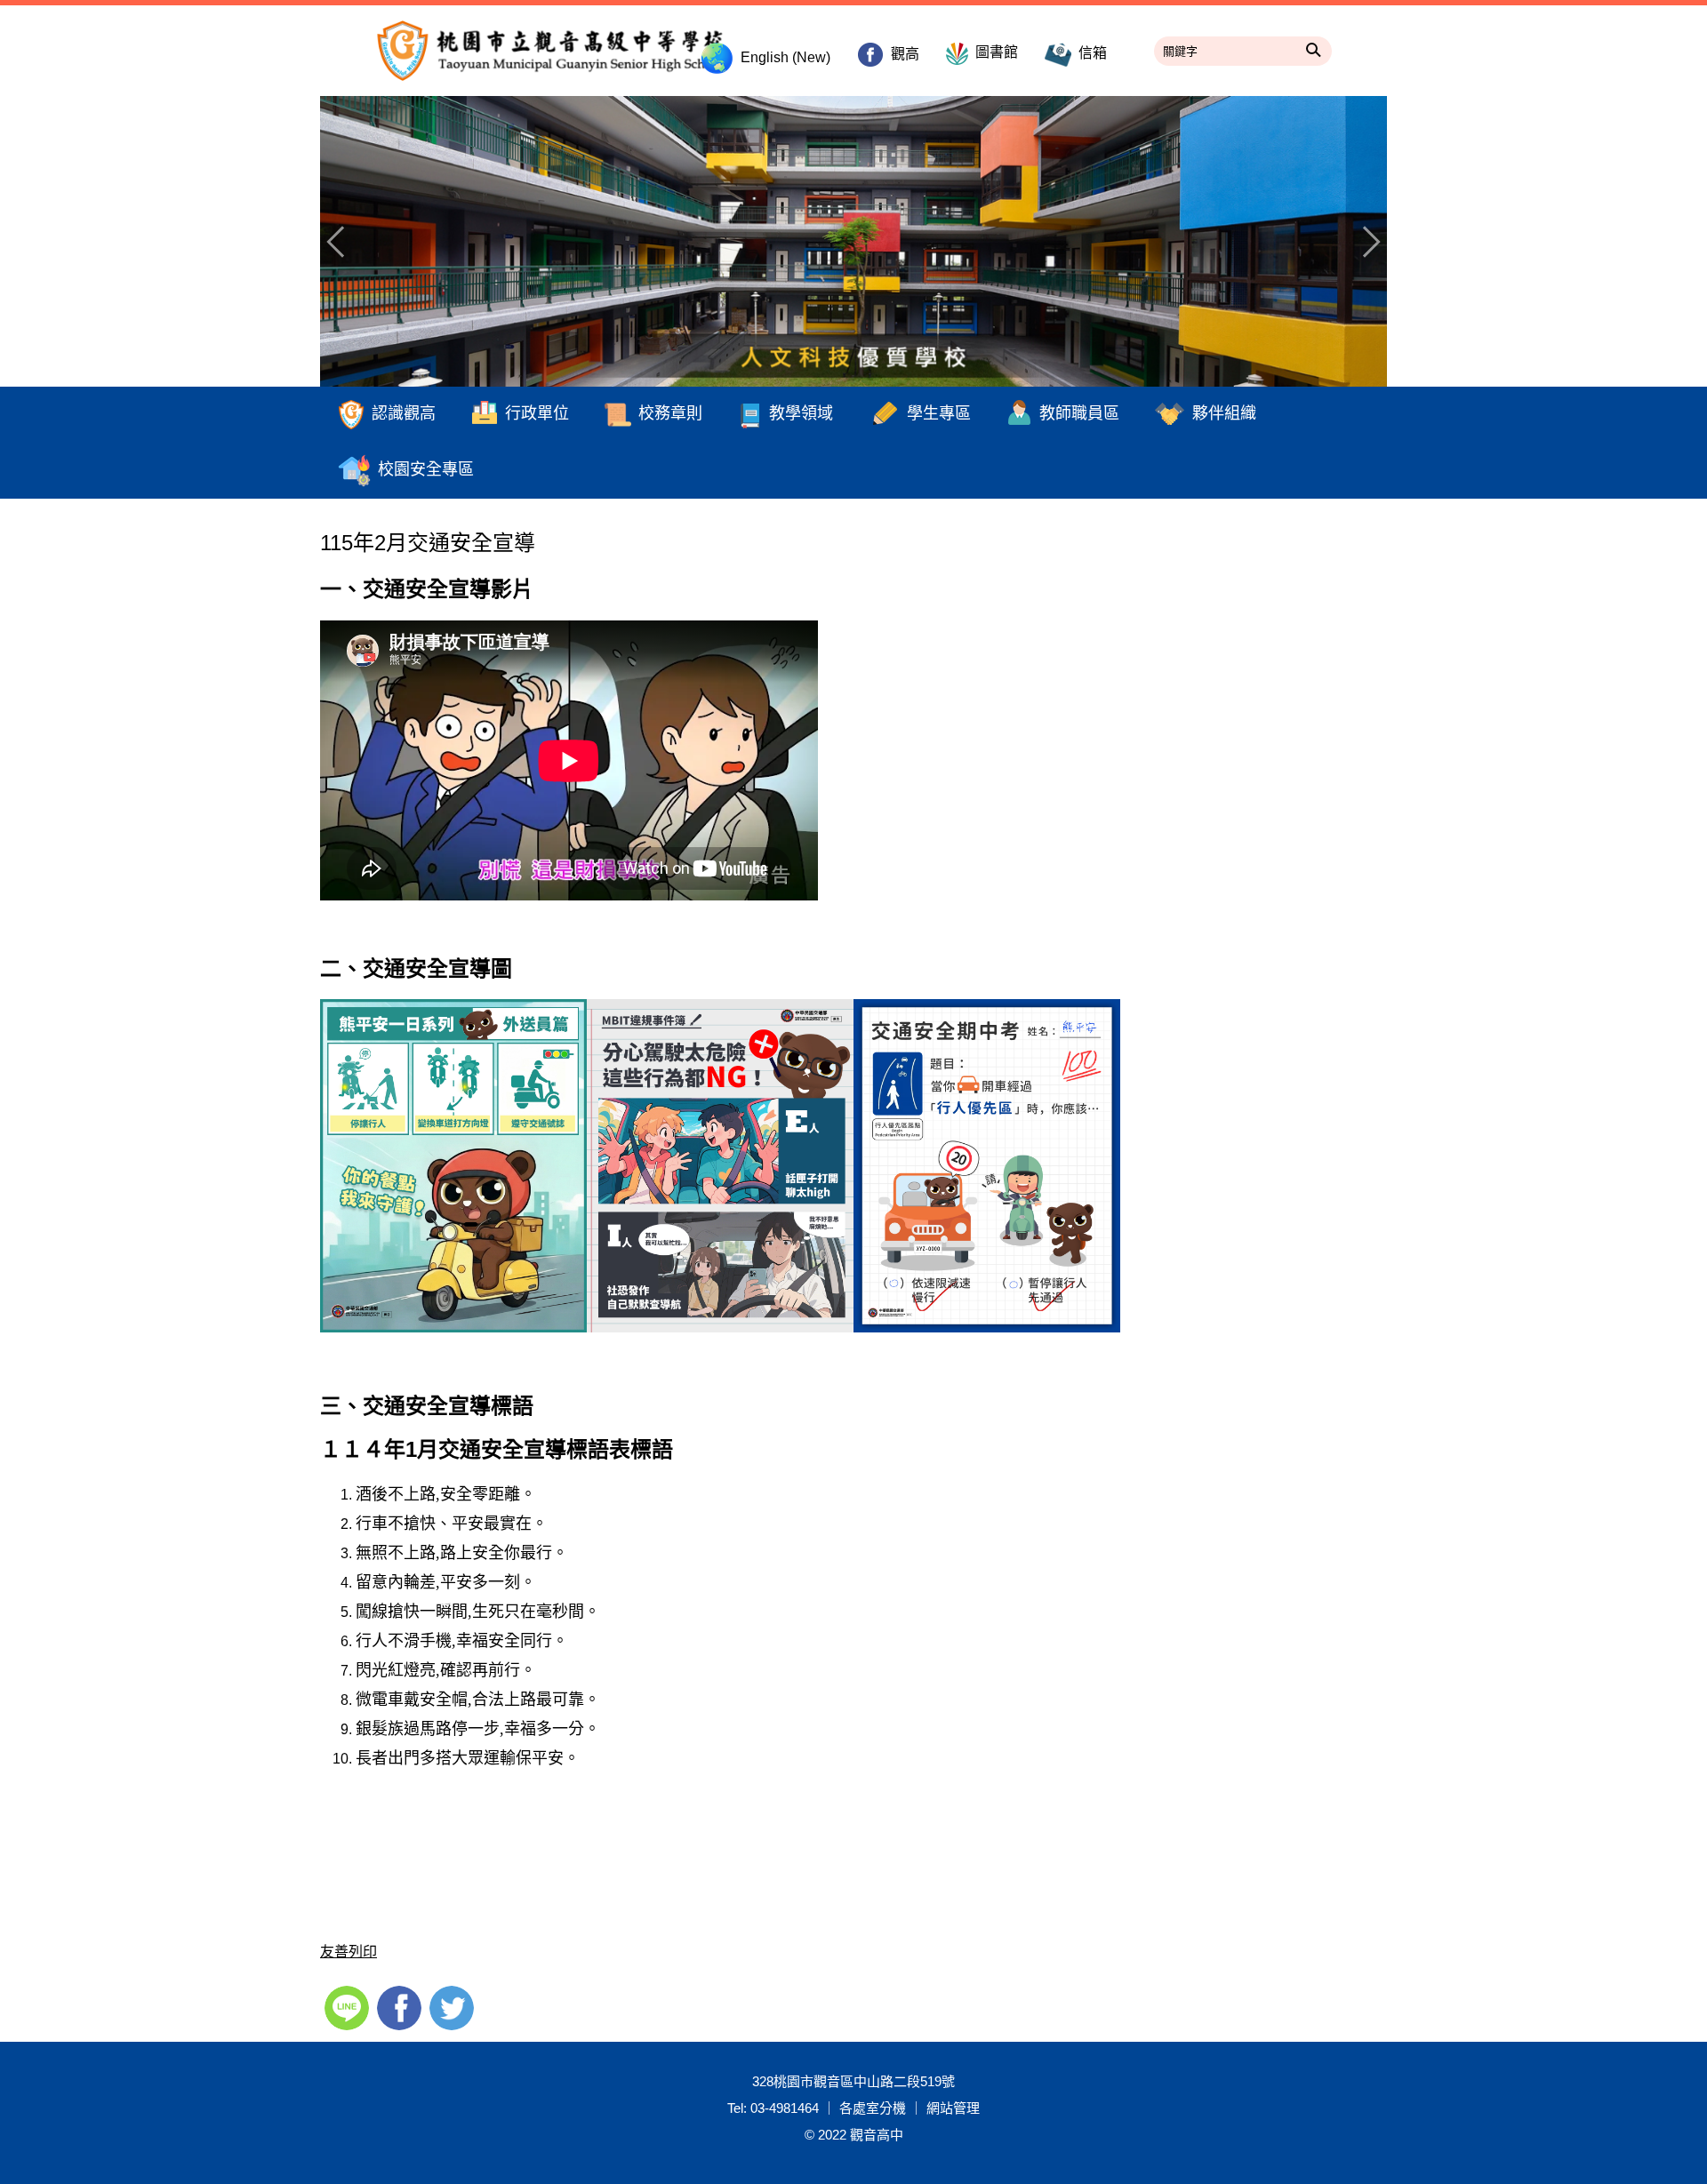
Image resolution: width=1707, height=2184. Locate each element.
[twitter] (454, 2006)
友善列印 (349, 1952)
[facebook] (401, 2006)
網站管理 (953, 2108)
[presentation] (342, 242)
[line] (349, 2006)
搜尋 (1314, 47)
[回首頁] (853, 241)
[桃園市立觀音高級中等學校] (551, 51)
